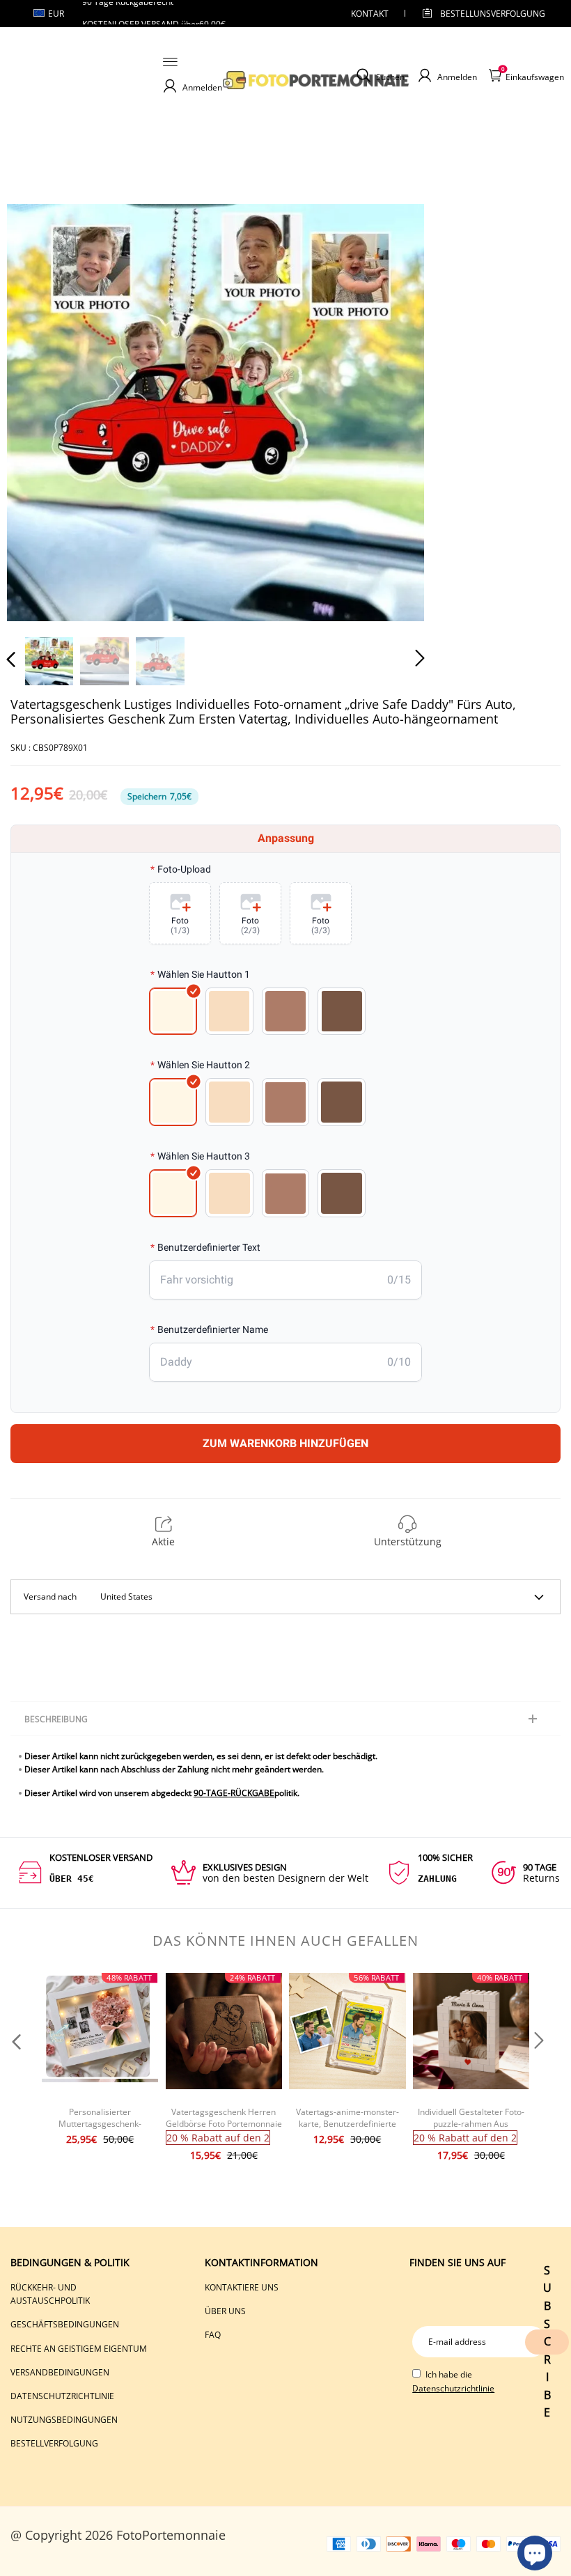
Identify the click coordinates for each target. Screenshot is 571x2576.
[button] (39, 412)
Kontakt (370, 14)
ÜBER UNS (225, 2311)
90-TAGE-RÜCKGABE (234, 1793)
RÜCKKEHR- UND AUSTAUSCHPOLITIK (50, 2294)
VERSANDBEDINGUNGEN (60, 2372)
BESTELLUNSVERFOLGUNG (480, 14)
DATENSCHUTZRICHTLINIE (62, 2396)
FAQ (213, 2335)
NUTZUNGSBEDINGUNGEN (64, 2420)
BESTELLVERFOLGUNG (54, 2443)
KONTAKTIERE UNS (242, 2287)
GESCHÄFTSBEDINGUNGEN (65, 2324)
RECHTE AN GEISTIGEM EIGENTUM (79, 2349)
